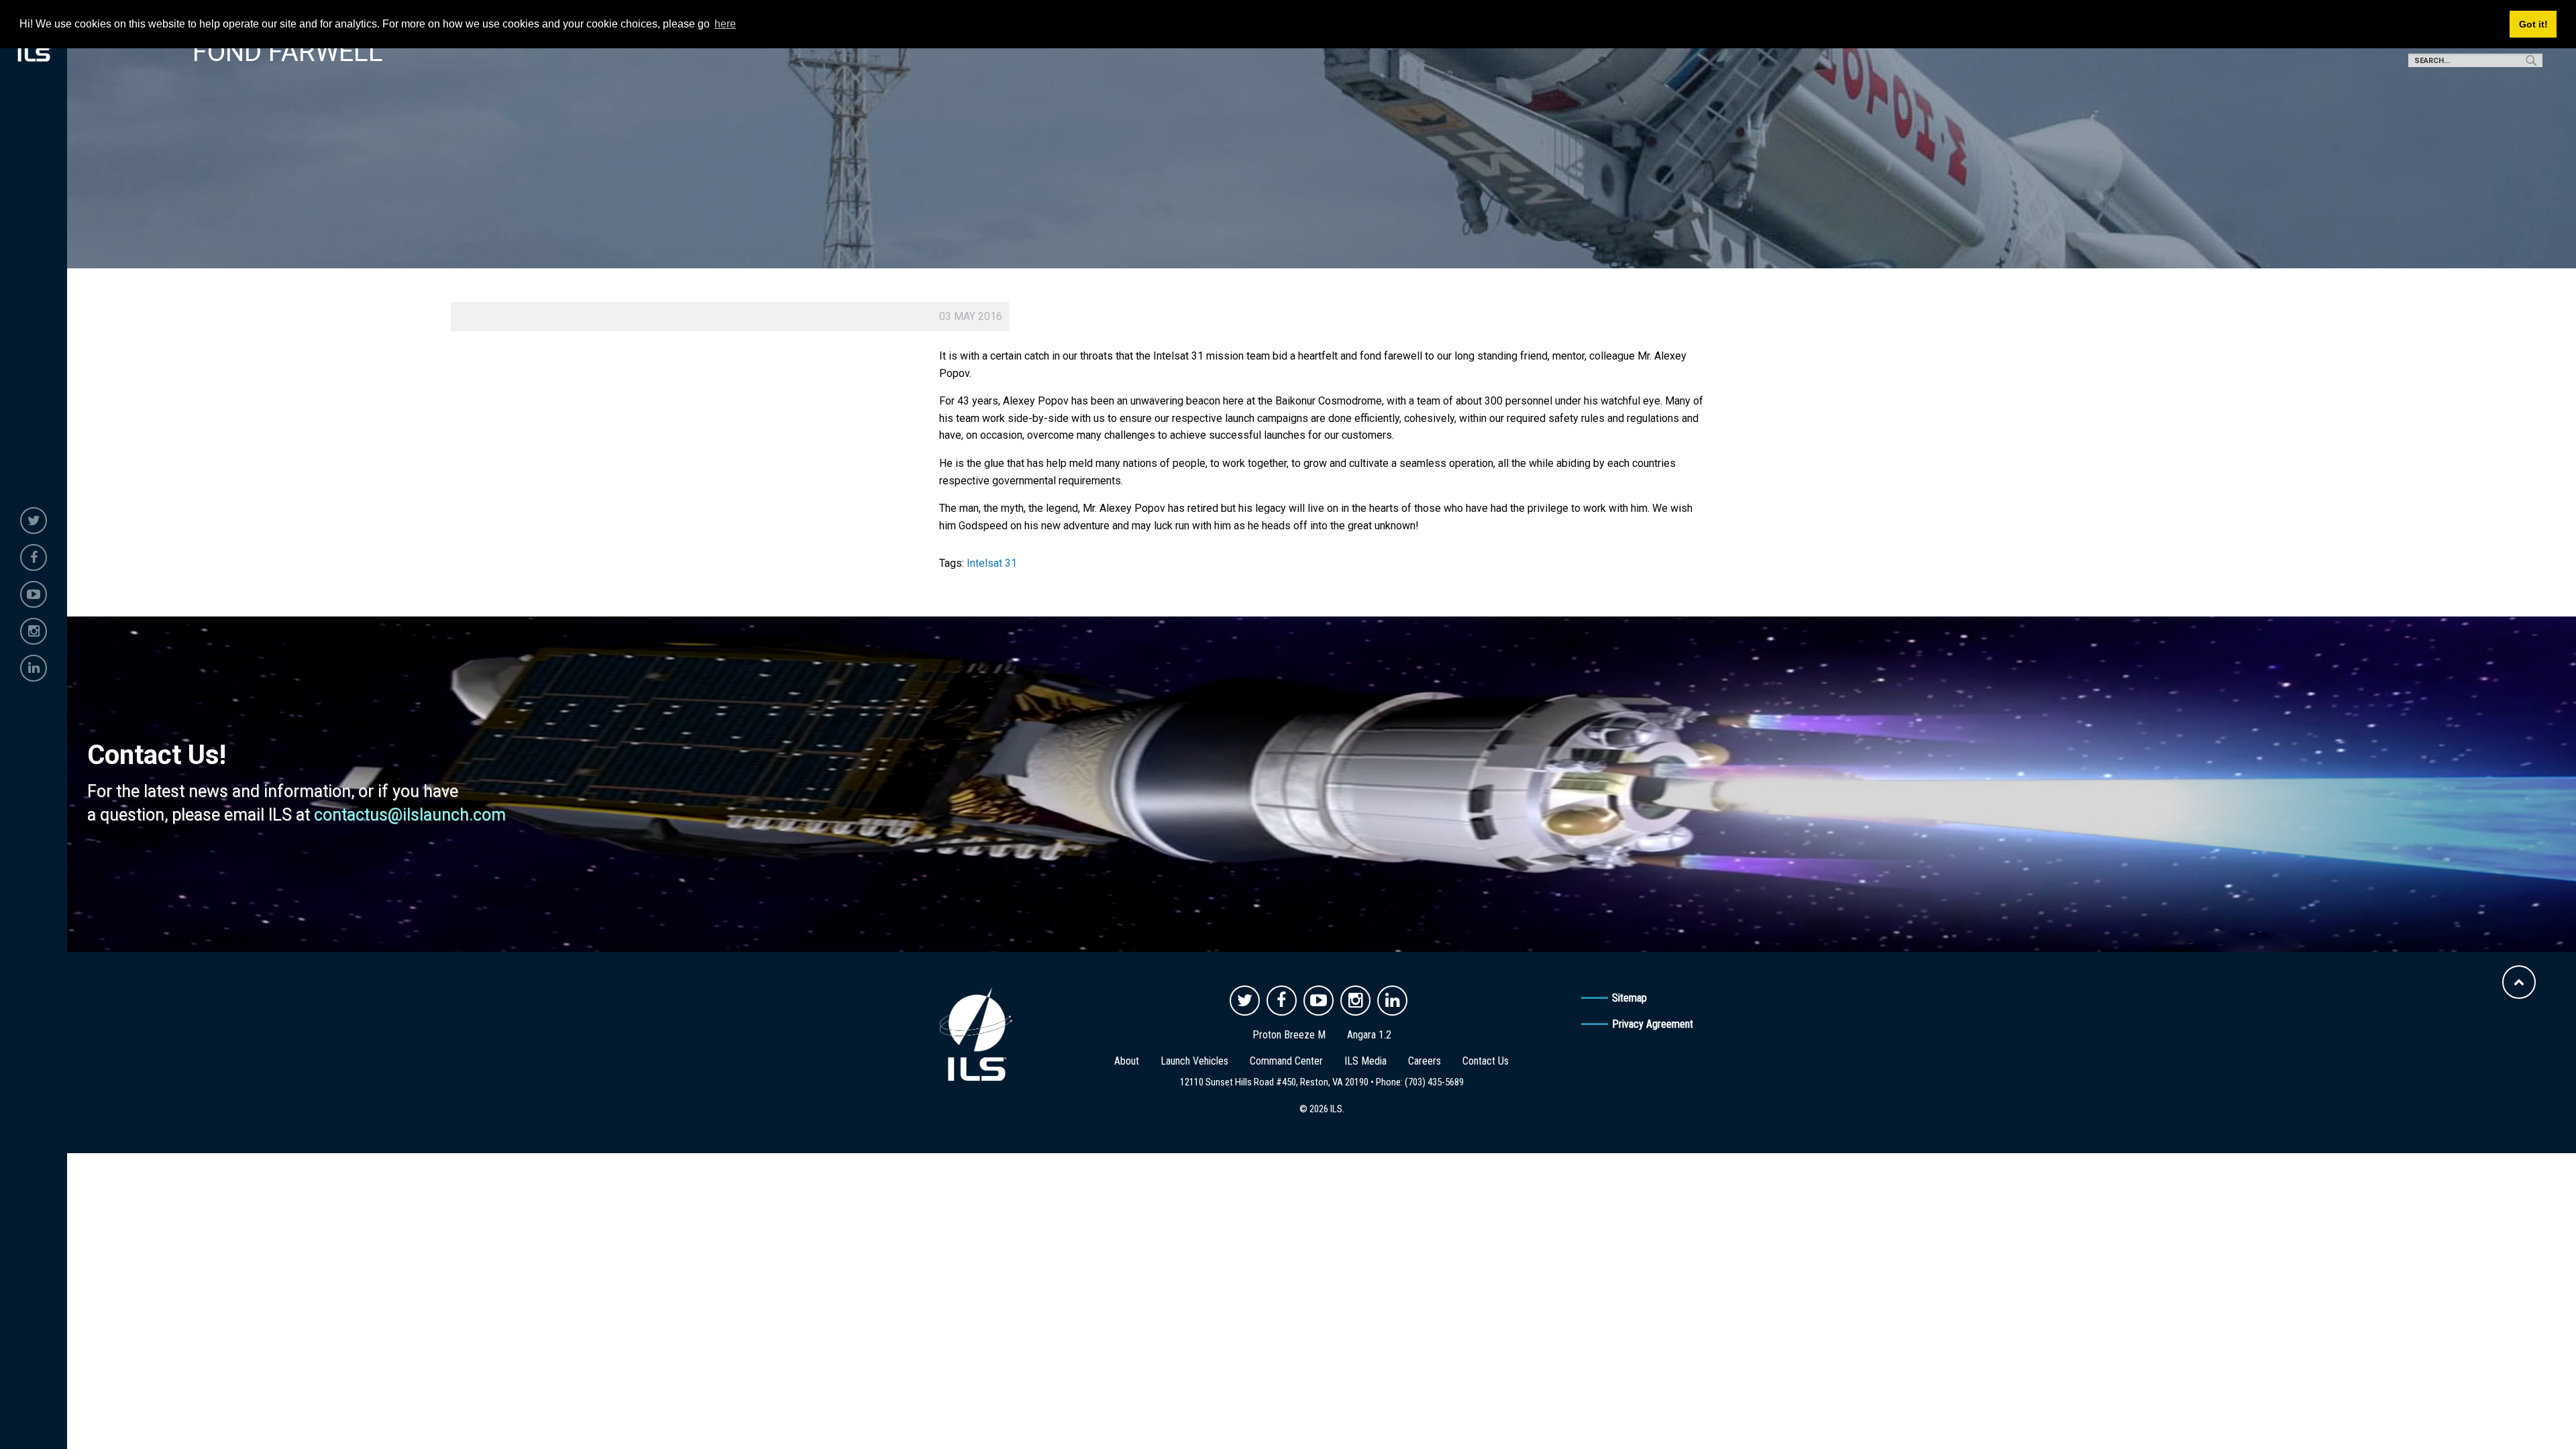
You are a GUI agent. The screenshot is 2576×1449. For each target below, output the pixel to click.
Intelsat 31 (992, 563)
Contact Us (1486, 1061)
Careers (1425, 1061)
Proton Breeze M (1289, 1035)
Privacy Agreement (1653, 1024)
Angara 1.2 (1369, 1035)
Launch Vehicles (1194, 1061)
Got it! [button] (2533, 24)
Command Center (1286, 1061)
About (1127, 1061)
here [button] (725, 24)
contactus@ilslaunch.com (410, 815)
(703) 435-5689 (1434, 1082)
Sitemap (1629, 998)
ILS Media (1365, 1061)
